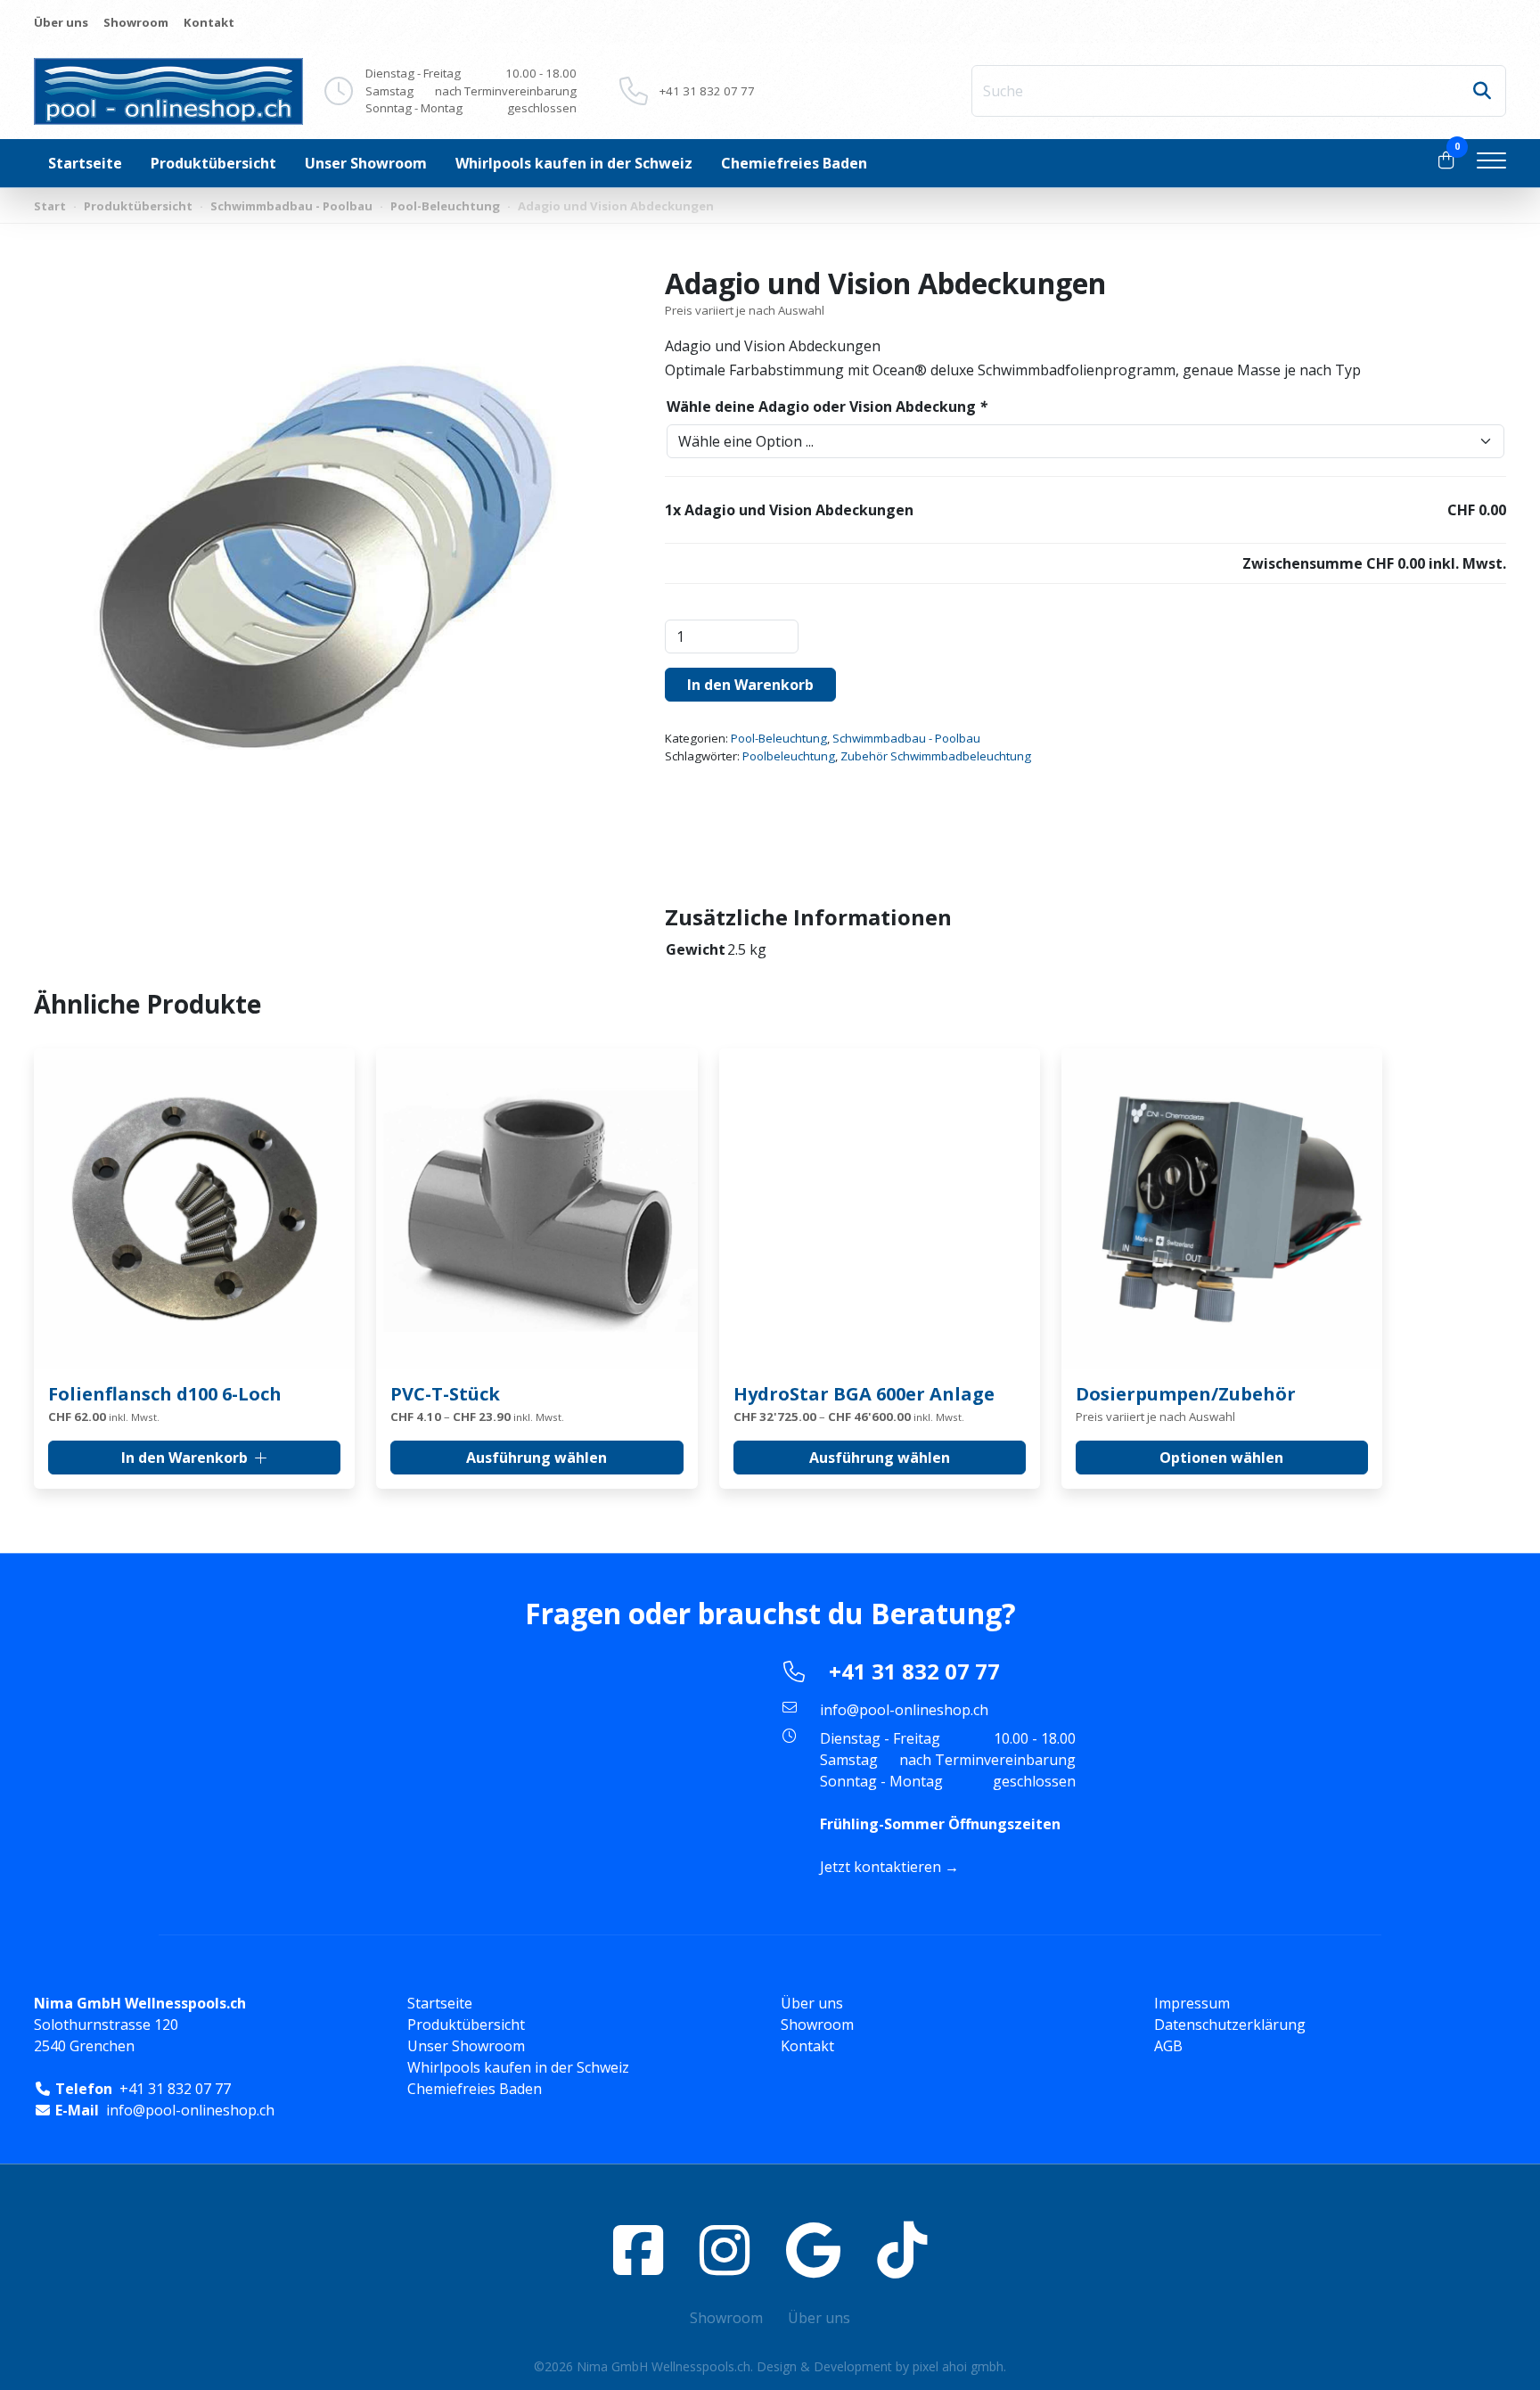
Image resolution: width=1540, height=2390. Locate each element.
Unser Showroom (366, 163)
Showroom (136, 22)
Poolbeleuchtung (789, 756)
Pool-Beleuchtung (445, 206)
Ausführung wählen (537, 1458)
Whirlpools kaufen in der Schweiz (574, 163)
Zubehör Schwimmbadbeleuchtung (936, 756)
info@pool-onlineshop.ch (904, 1710)
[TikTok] (902, 2250)
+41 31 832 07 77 (707, 91)
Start (50, 206)
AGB (1168, 2046)
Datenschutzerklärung (1230, 2025)
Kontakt (209, 22)
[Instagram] (725, 2250)
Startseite (85, 163)
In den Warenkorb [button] (184, 1458)
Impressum (1192, 2003)
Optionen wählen (1221, 1458)
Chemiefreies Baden (794, 163)
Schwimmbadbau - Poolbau (291, 206)
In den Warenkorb (750, 685)
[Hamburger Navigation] (1491, 163)
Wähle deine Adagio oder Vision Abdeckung (827, 407)
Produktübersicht (213, 163)
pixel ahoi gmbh (958, 2366)
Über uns (61, 22)
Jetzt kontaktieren (881, 1867)
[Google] (813, 2250)
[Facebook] (638, 2250)
